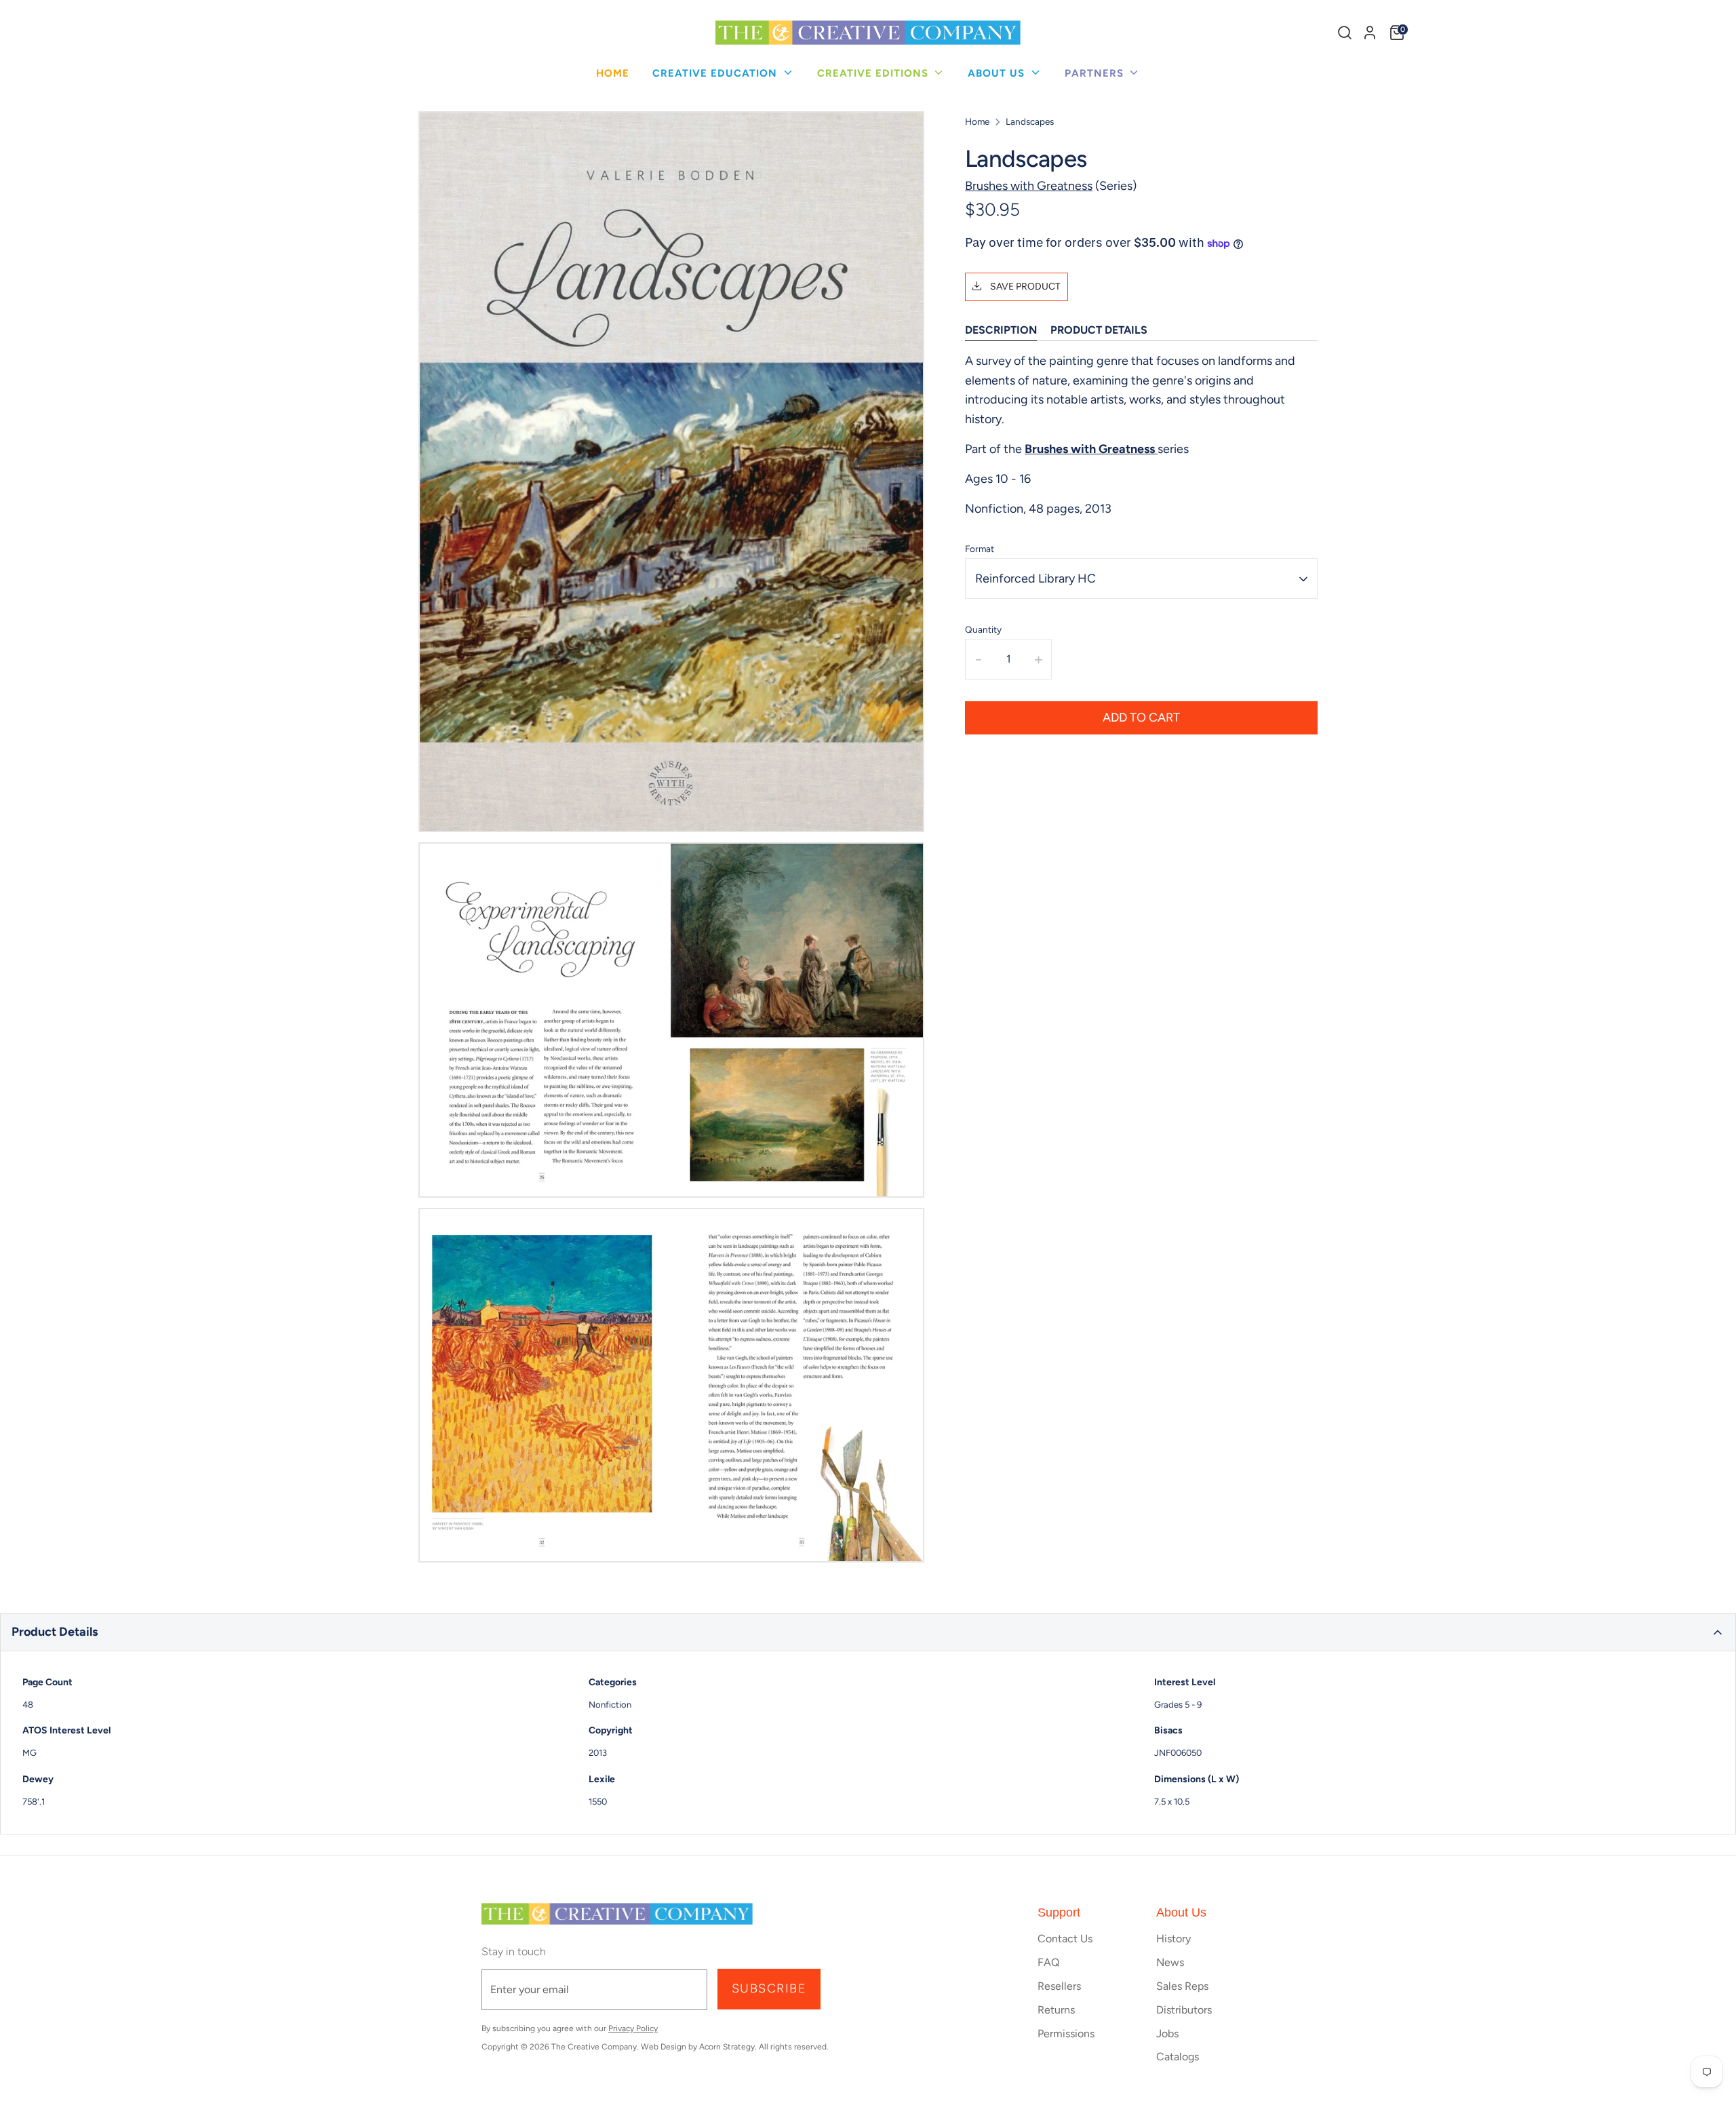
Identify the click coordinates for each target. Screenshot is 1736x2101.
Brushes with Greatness (1029, 186)
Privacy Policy (633, 2028)
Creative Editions (874, 73)
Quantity (983, 630)
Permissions (1066, 2034)
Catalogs (1178, 2057)
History (1173, 1939)
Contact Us (1065, 1939)
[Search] (1345, 33)
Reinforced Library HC (1035, 578)
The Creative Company (594, 2047)
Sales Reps (1182, 1986)
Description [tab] (1001, 331)
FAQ (1048, 1962)
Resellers (1059, 1986)
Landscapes (1030, 121)
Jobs (1167, 2034)
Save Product (1024, 287)
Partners (1096, 73)
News (1170, 1962)
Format (980, 549)
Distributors (1184, 2010)
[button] (868, 1632)
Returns (1056, 2010)
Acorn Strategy (727, 2047)
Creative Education (716, 73)
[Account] (1370, 33)
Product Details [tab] (1099, 331)
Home (613, 73)
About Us (998, 73)
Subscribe (769, 1988)
